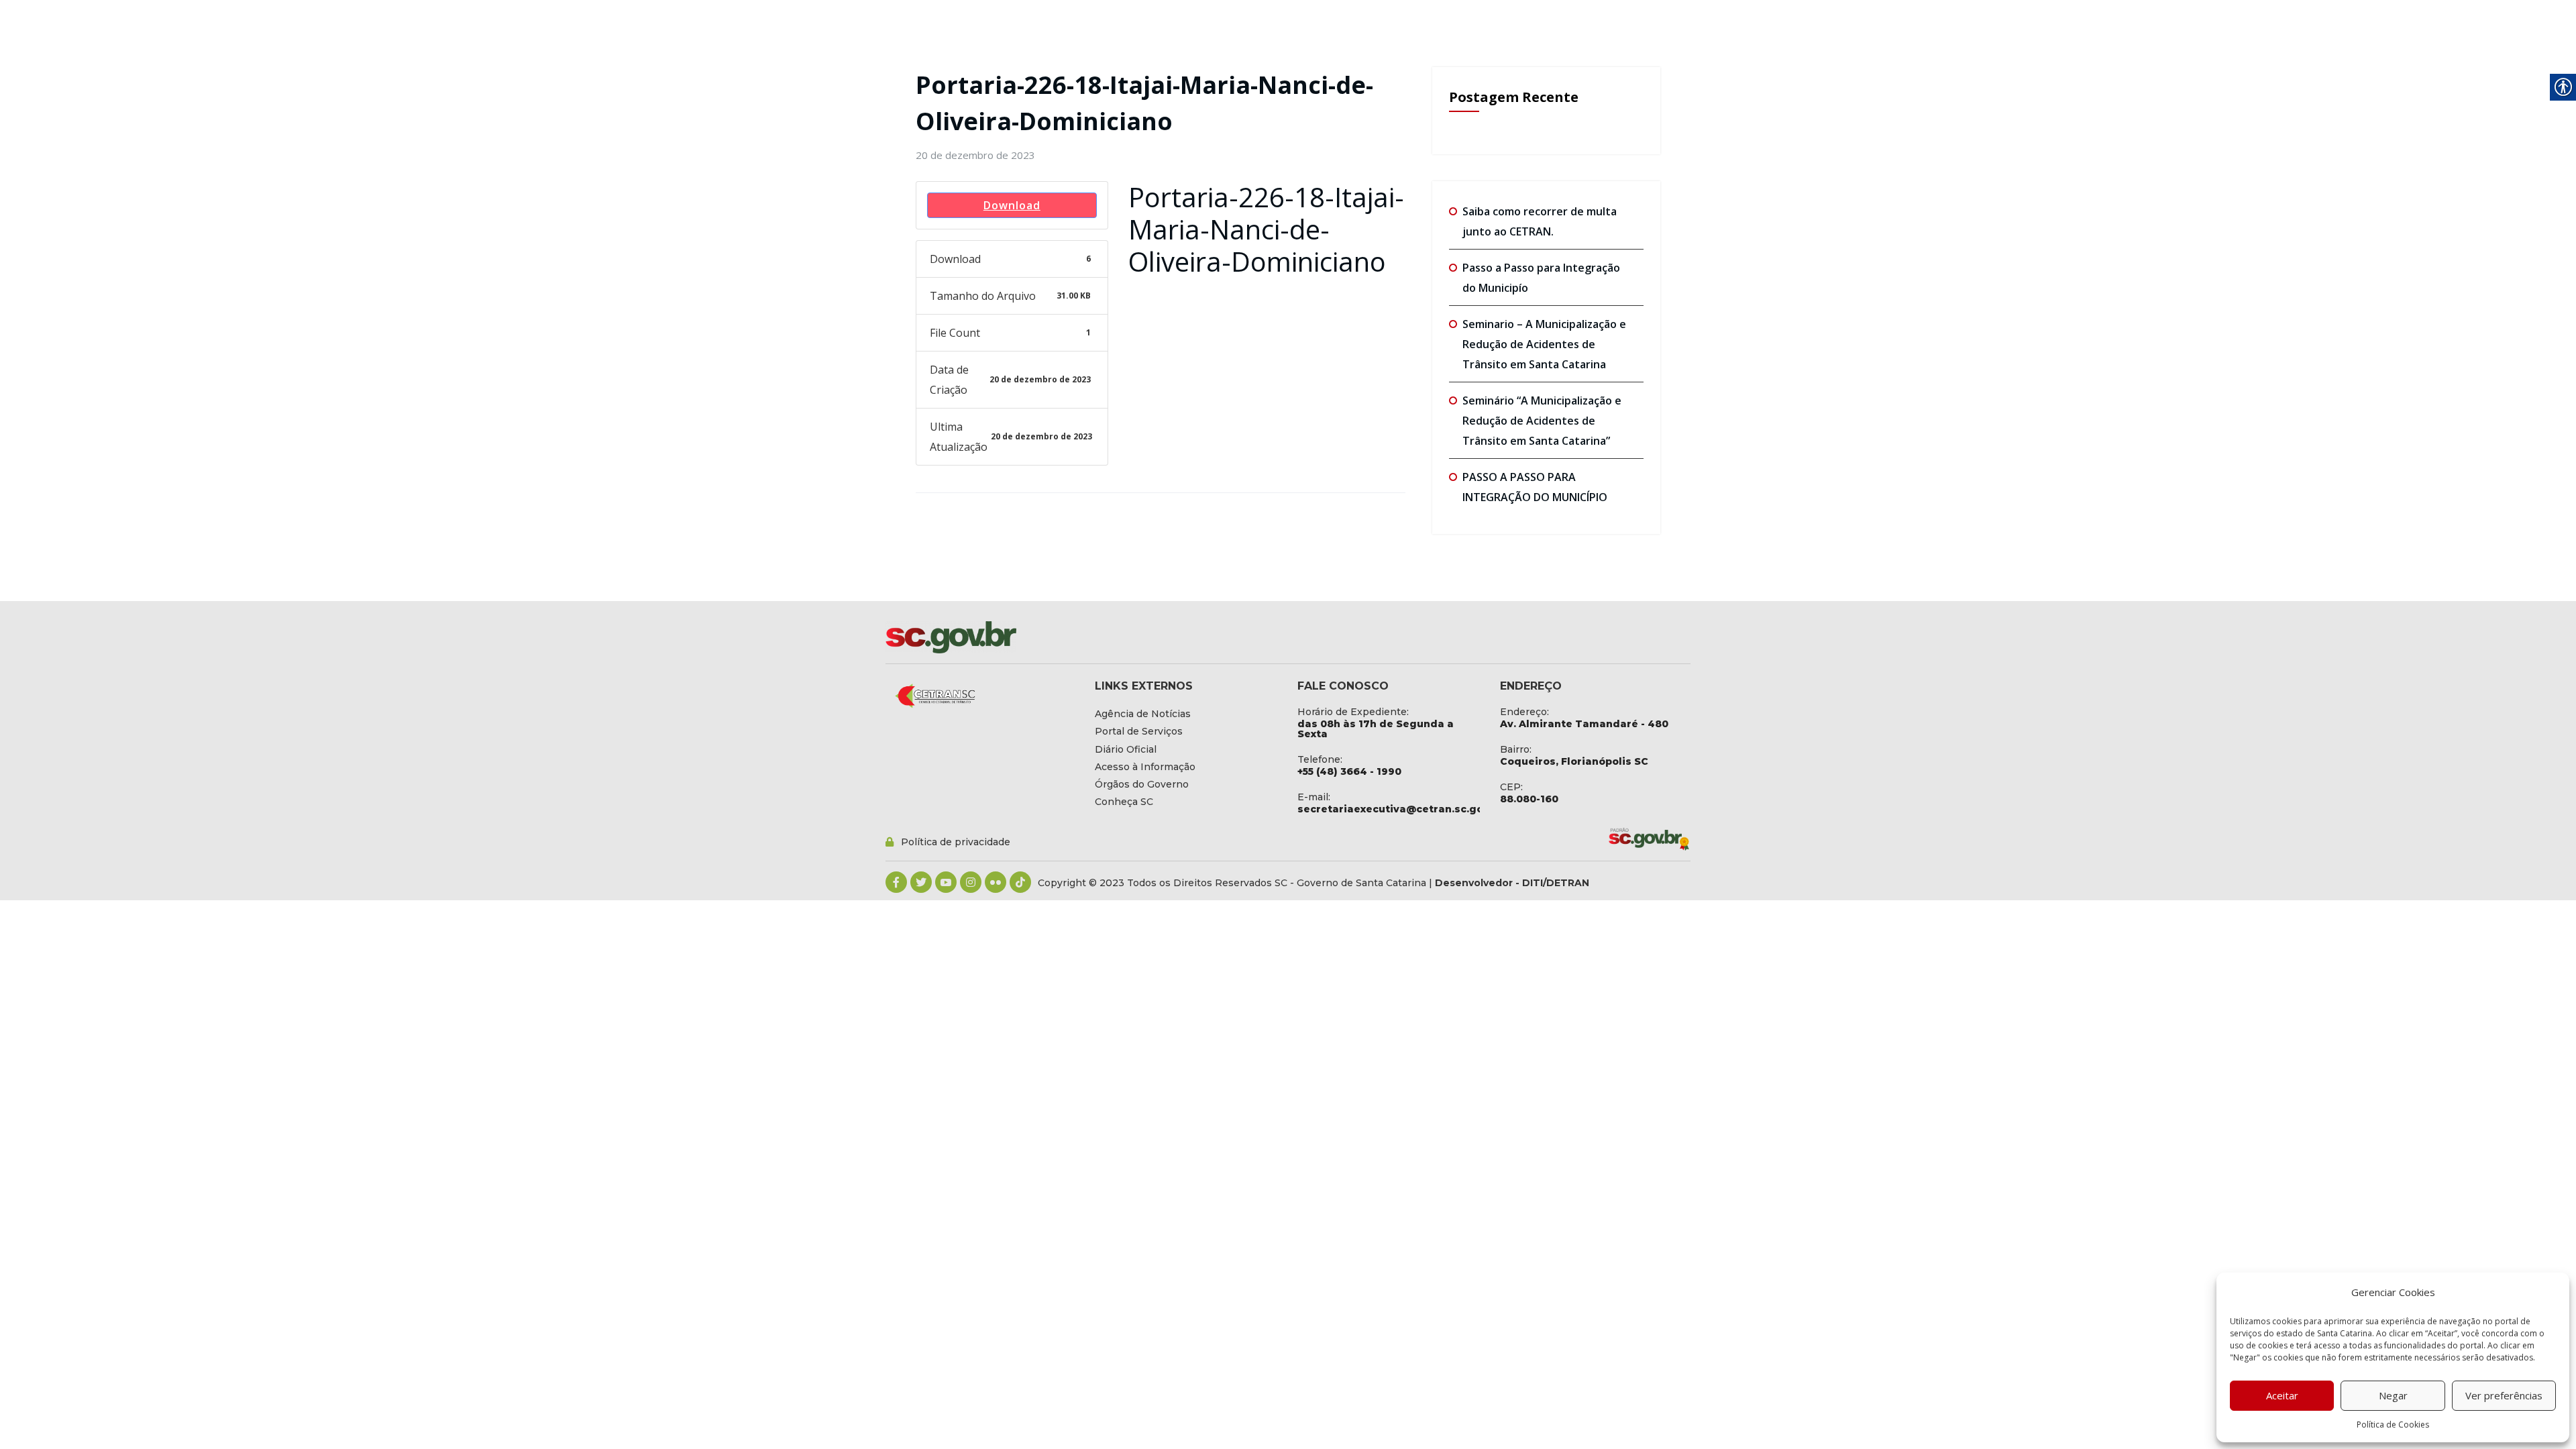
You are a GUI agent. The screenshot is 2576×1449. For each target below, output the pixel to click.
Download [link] (1012, 205)
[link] (975, 155)
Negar (2393, 1395)
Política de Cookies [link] (2393, 1425)
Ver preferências (2504, 1395)
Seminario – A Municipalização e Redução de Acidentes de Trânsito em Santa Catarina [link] (1544, 344)
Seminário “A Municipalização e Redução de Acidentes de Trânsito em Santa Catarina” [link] (1542, 421)
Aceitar (2282, 1395)
